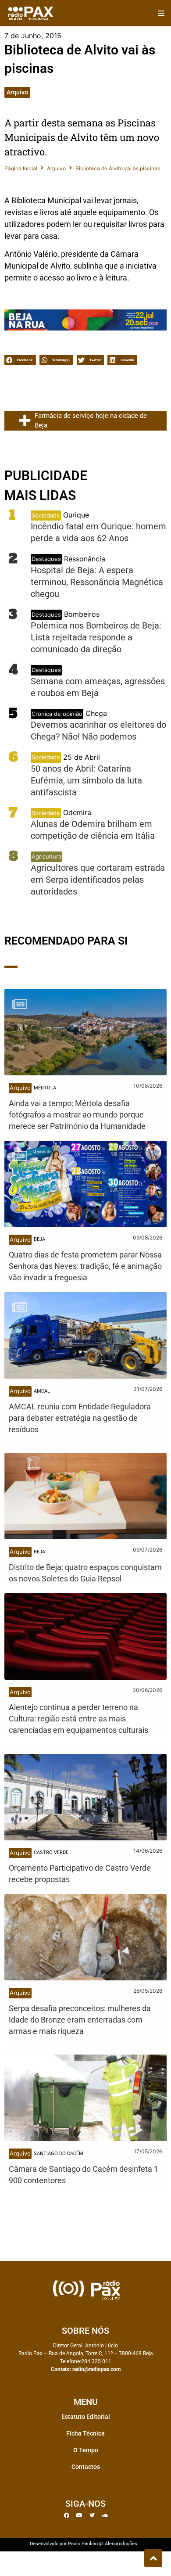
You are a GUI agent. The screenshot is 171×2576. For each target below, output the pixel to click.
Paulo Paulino (83, 2544)
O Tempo (86, 2450)
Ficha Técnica (85, 2433)
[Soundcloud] (105, 2515)
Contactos (86, 2467)
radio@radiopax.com (96, 2369)
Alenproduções (121, 2544)
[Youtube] (79, 2515)
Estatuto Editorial (86, 2417)
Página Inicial (21, 168)
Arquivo (17, 92)
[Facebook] (67, 2515)
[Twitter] (92, 2515)
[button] (161, 13)
